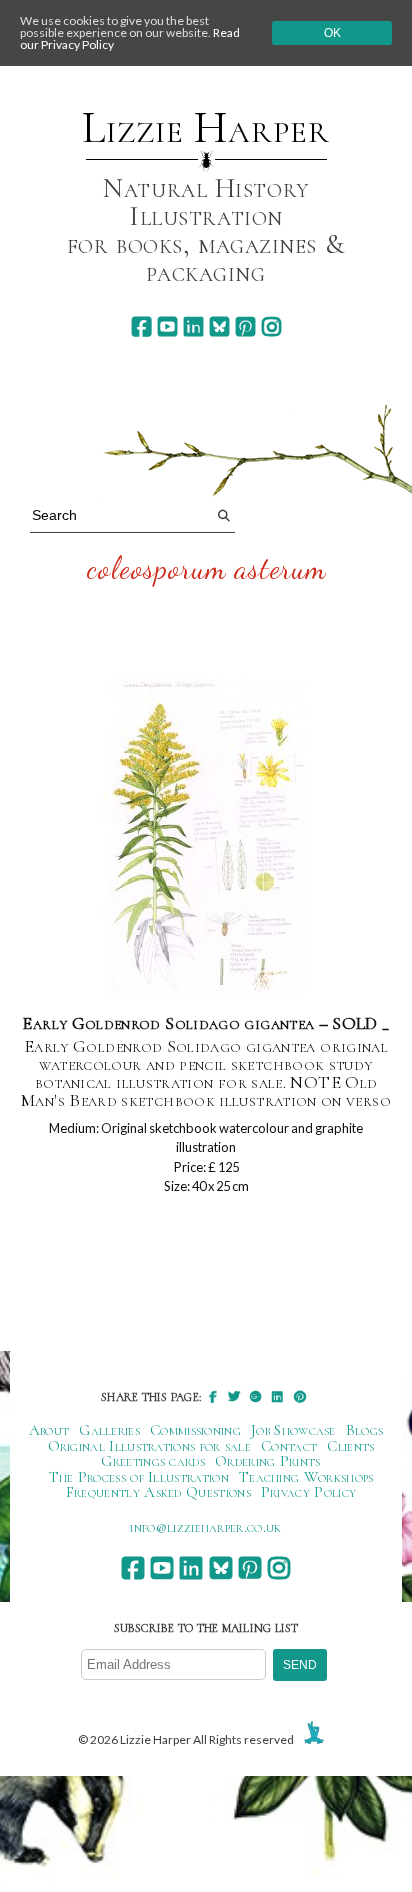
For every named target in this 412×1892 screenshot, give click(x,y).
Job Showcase (293, 1430)
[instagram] (271, 326)
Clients (350, 1446)
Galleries (109, 1430)
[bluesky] (219, 326)
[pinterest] (245, 326)
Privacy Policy (308, 1492)
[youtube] (167, 326)
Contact (289, 1446)
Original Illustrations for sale (150, 1446)
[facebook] (141, 326)
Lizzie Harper (205, 128)
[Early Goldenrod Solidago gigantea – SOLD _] (206, 837)
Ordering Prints (268, 1461)
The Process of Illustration (139, 1477)
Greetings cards (153, 1461)
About (49, 1430)
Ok (332, 33)
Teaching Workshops (306, 1477)
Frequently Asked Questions (158, 1492)
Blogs (365, 1430)
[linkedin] (193, 326)
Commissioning (195, 1430)
